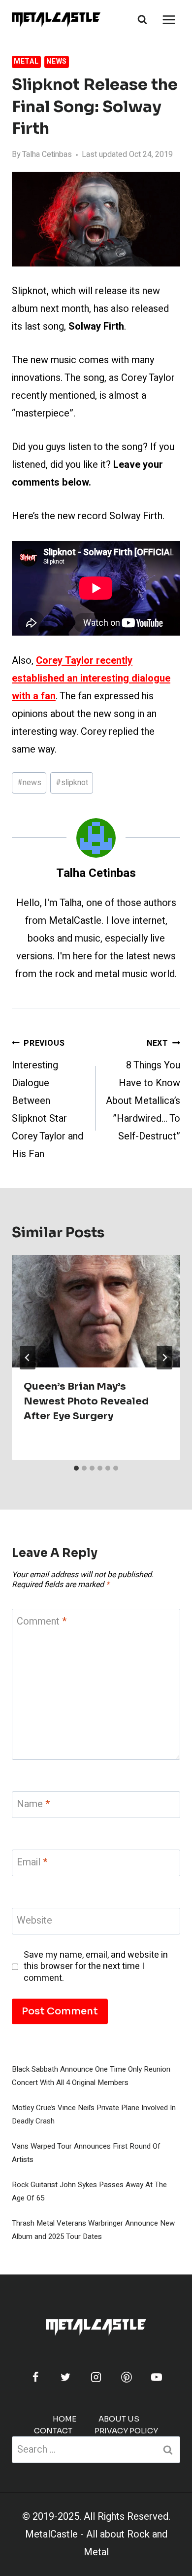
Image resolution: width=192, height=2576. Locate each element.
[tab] (76, 1468)
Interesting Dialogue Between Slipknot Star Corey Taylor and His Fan (48, 1099)
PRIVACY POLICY (126, 2431)
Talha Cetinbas (47, 154)
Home (64, 2419)
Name (33, 1804)
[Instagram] (96, 2377)
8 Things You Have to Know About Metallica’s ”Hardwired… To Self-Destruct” (143, 1090)
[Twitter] (65, 2377)
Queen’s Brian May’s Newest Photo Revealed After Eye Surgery (86, 1401)
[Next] (164, 1358)
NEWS (57, 61)
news (29, 783)
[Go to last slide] (28, 1358)
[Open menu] (169, 19)
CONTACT (53, 2431)
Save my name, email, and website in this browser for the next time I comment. (96, 1967)
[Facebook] (35, 2377)
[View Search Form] (142, 20)
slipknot (72, 783)
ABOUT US (119, 2419)
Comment (42, 1622)
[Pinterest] (127, 2377)
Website (34, 1921)
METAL (26, 61)
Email (32, 1863)
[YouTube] (157, 2377)
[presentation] (96, 1311)
